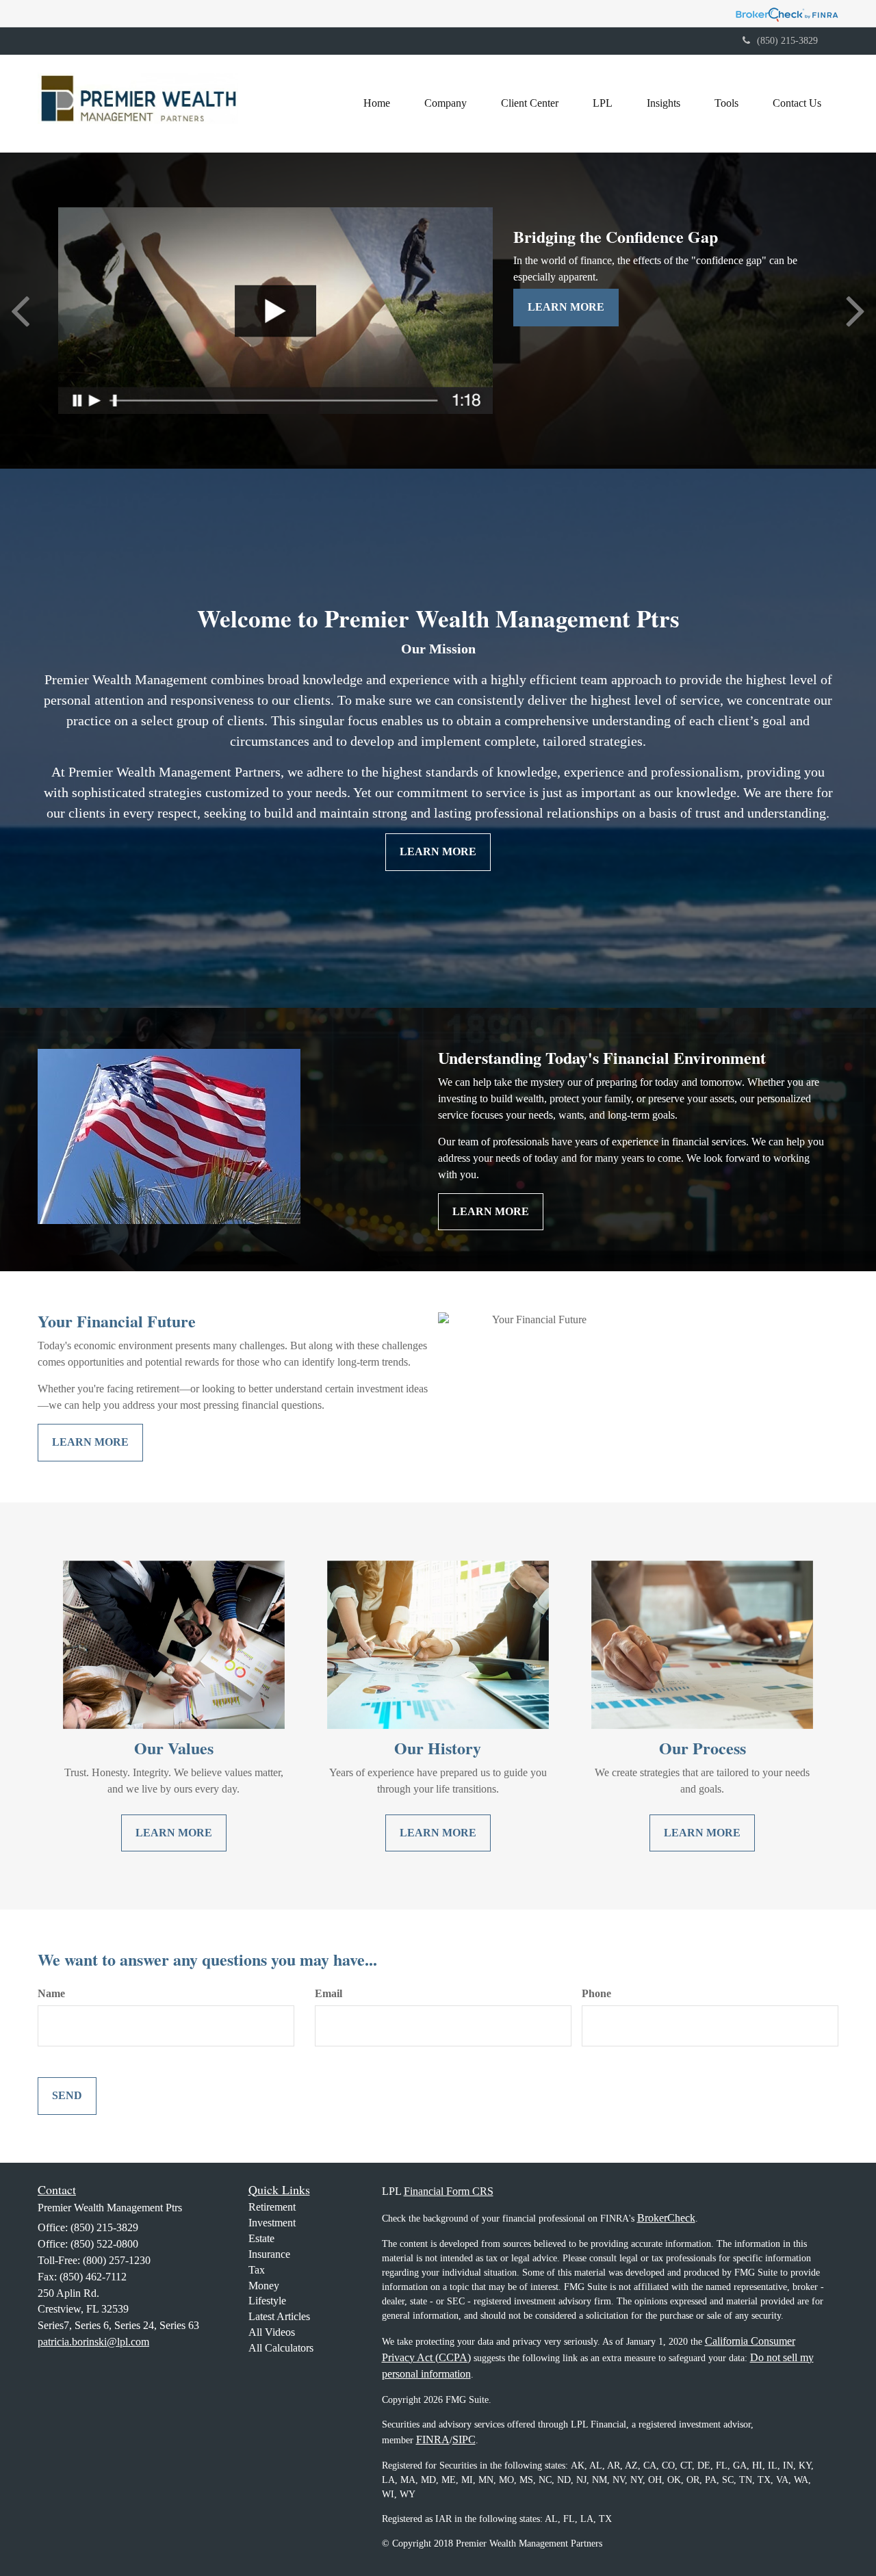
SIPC (464, 2440)
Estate (261, 2238)
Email (328, 1993)
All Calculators (281, 2348)
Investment (272, 2223)
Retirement (272, 2207)
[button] (446, 103)
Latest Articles (279, 2316)
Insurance (269, 2254)
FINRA (433, 2440)
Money (264, 2286)
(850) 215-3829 (787, 41)
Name (51, 1993)
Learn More (566, 307)
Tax (257, 2270)
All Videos (272, 2332)
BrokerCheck (666, 2218)
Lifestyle (267, 2301)
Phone (596, 1993)
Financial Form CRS (449, 2191)
